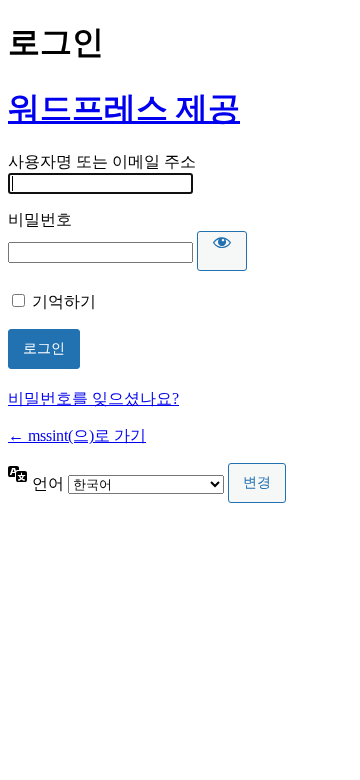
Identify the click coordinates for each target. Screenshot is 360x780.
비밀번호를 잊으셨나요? (93, 398)
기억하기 (64, 301)
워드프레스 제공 (124, 108)
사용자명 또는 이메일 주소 (102, 161)
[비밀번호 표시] (222, 251)
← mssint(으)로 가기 (77, 435)
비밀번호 (40, 219)
